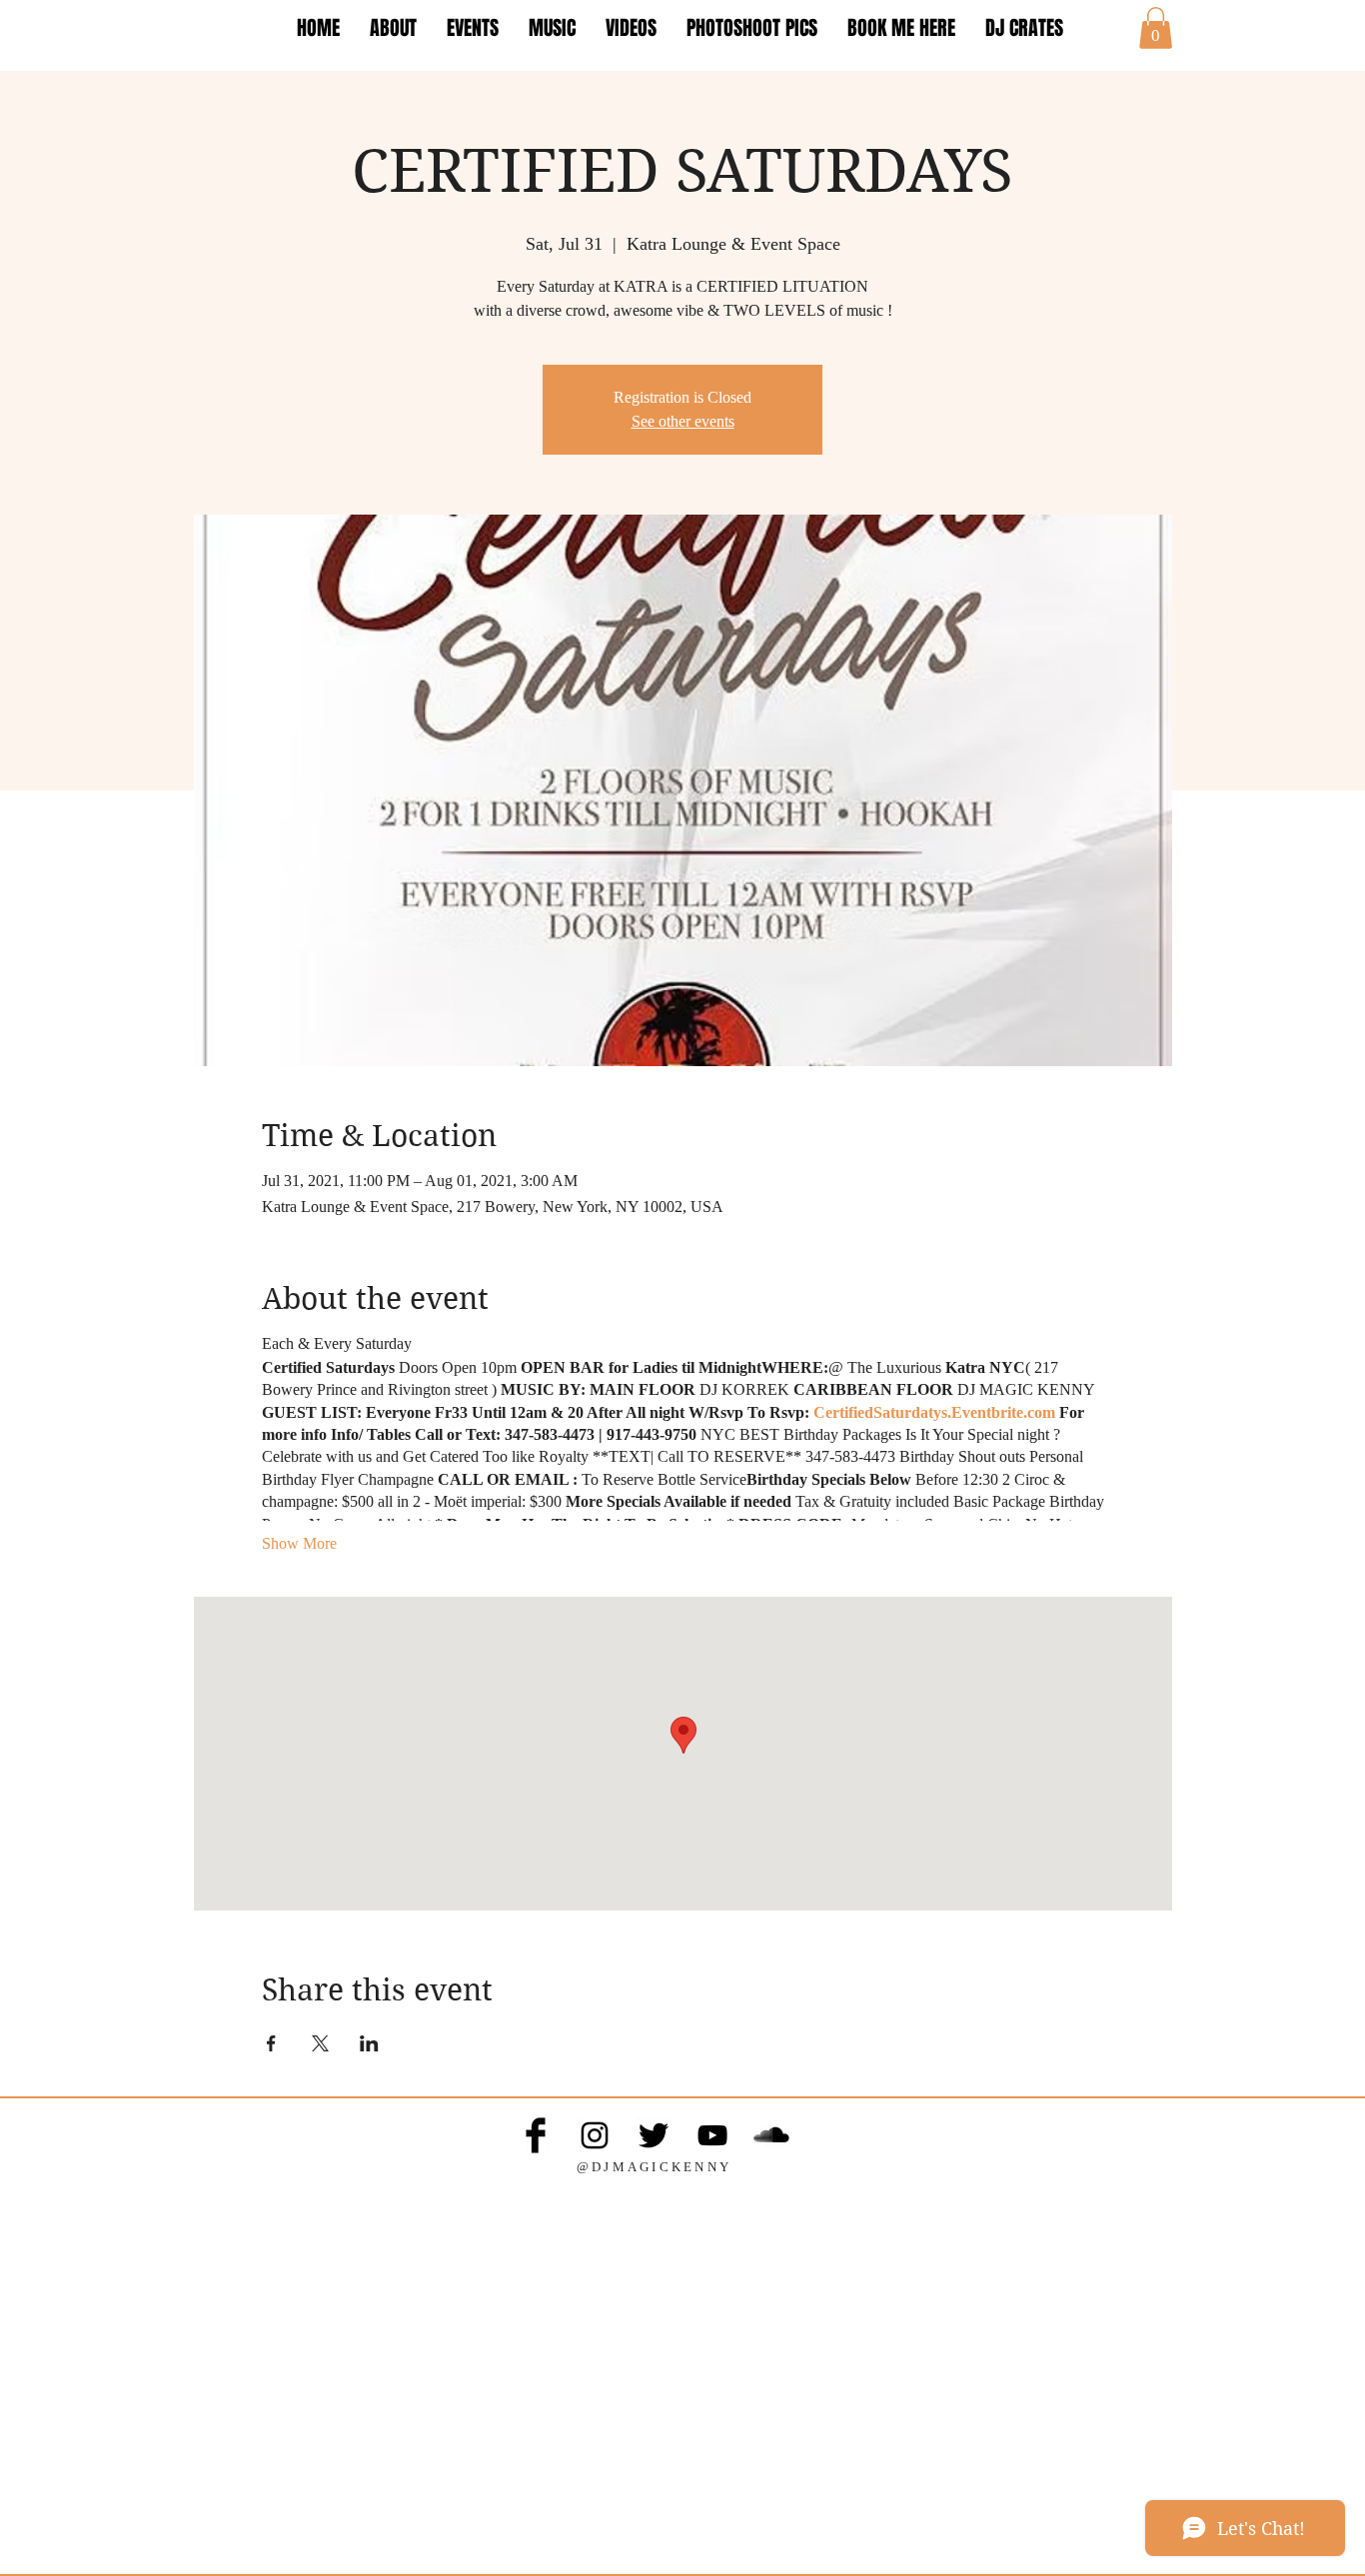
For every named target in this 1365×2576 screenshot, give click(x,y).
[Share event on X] (320, 2043)
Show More (299, 1543)
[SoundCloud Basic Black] (771, 2135)
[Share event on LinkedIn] (369, 2043)
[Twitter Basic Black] (654, 2135)
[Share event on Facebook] (271, 2043)
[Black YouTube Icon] (712, 2135)
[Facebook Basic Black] (536, 2135)
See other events (683, 421)
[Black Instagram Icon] (595, 2135)
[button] (1156, 28)
